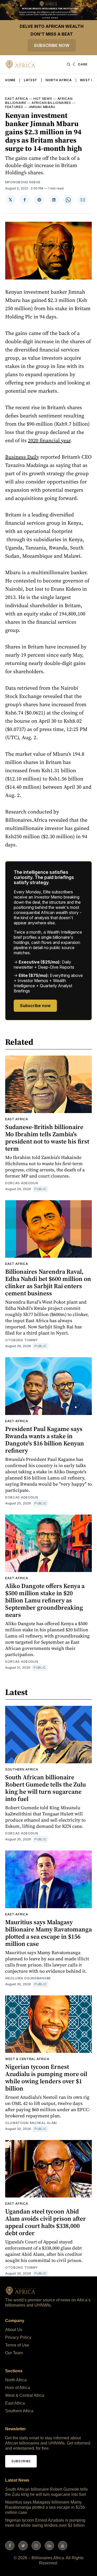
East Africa (17, 99)
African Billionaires (51, 103)
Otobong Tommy (22, 1340)
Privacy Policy (18, 2337)
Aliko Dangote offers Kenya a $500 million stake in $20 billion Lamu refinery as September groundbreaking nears (45, 1600)
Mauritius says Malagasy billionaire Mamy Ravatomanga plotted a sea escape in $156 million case (48, 1933)
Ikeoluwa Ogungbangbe (28, 1978)
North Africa (59, 80)
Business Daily (22, 457)
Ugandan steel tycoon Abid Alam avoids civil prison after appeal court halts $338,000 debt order (46, 2222)
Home (10, 80)
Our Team (14, 2353)
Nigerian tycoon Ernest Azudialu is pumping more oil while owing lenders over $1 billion (46, 2077)
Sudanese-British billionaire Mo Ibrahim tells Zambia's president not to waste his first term (47, 1138)
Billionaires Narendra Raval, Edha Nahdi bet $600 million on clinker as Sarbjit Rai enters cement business (48, 1282)
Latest (31, 80)
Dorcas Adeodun (22, 1183)
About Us (14, 2330)
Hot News (43, 99)
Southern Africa (22, 1769)
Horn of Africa (18, 2388)
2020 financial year (49, 440)
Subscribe (21, 2461)
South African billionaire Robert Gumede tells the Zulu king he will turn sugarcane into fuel (46, 1788)
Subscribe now (52, 45)
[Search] (69, 64)
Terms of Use (17, 2345)
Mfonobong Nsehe (23, 182)
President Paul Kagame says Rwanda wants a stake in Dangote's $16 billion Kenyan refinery (45, 1440)
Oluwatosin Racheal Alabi (31, 2123)
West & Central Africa (27, 2059)
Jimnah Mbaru (42, 107)
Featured (14, 107)
